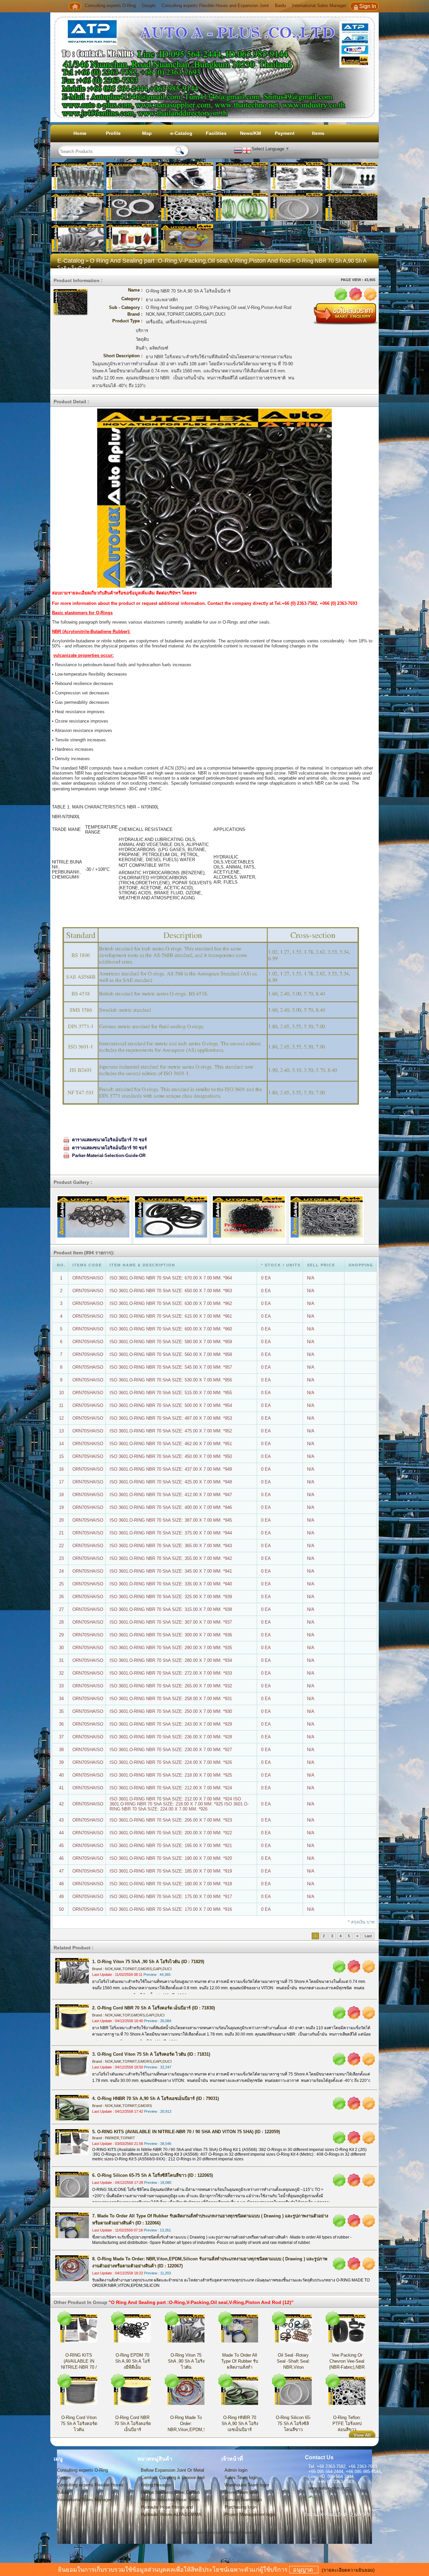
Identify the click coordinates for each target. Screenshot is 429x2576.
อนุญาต (304, 2570)
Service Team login (243, 2500)
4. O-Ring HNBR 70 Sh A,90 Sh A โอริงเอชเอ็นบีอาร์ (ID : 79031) (156, 2098)
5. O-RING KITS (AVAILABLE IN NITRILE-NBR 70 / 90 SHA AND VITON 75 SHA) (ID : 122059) (186, 2132)
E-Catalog (71, 261)
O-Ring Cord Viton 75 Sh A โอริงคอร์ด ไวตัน (79, 2424)
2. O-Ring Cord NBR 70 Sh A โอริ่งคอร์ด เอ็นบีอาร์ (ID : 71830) (154, 2008)
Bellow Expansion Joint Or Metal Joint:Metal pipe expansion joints (173, 2471)
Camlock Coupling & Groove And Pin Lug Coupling (173, 2478)
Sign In (368, 6)
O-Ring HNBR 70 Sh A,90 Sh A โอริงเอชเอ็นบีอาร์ (240, 2424)
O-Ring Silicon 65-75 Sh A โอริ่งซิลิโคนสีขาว (293, 2424)
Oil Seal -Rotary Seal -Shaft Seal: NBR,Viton (293, 2361)
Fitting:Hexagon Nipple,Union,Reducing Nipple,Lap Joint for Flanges (174, 2485)
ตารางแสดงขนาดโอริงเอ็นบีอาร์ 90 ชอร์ (109, 1148)
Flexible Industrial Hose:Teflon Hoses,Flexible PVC (170, 2500)
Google (149, 6)
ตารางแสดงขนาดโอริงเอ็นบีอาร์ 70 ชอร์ (109, 1140)
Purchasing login (241, 2507)
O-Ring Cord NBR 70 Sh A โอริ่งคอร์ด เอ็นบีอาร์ (133, 2424)
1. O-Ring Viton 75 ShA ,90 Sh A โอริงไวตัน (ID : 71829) (148, 1962)
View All (362, 2435)
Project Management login (250, 2514)
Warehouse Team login (247, 2485)
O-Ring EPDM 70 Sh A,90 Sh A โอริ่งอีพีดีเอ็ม (133, 2361)
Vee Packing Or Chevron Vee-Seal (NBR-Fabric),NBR (347, 2361)
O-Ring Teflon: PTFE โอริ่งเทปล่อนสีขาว (347, 2424)
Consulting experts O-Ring (111, 6)
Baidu (280, 6)
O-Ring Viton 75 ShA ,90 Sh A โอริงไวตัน (186, 2361)
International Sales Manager (319, 6)
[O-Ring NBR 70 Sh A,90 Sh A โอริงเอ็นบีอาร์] (93, 1219)
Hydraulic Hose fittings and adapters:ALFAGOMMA (167, 2508)
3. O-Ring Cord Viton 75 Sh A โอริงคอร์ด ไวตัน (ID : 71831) (151, 2054)
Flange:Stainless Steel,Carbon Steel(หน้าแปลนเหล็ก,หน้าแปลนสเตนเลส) (173, 2493)
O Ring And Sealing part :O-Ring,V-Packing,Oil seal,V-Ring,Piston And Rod (190, 261)
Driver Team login (241, 2492)
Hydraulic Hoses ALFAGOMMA (171, 2514)
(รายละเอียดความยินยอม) (348, 2570)
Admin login (236, 2470)
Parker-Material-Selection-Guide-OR (109, 1155)
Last (368, 1936)
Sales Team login (241, 2478)
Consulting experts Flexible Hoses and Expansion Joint (215, 6)
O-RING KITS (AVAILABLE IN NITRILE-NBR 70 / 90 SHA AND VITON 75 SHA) (79, 2367)
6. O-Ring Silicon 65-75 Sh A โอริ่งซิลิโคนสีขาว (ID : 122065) (152, 2175)
